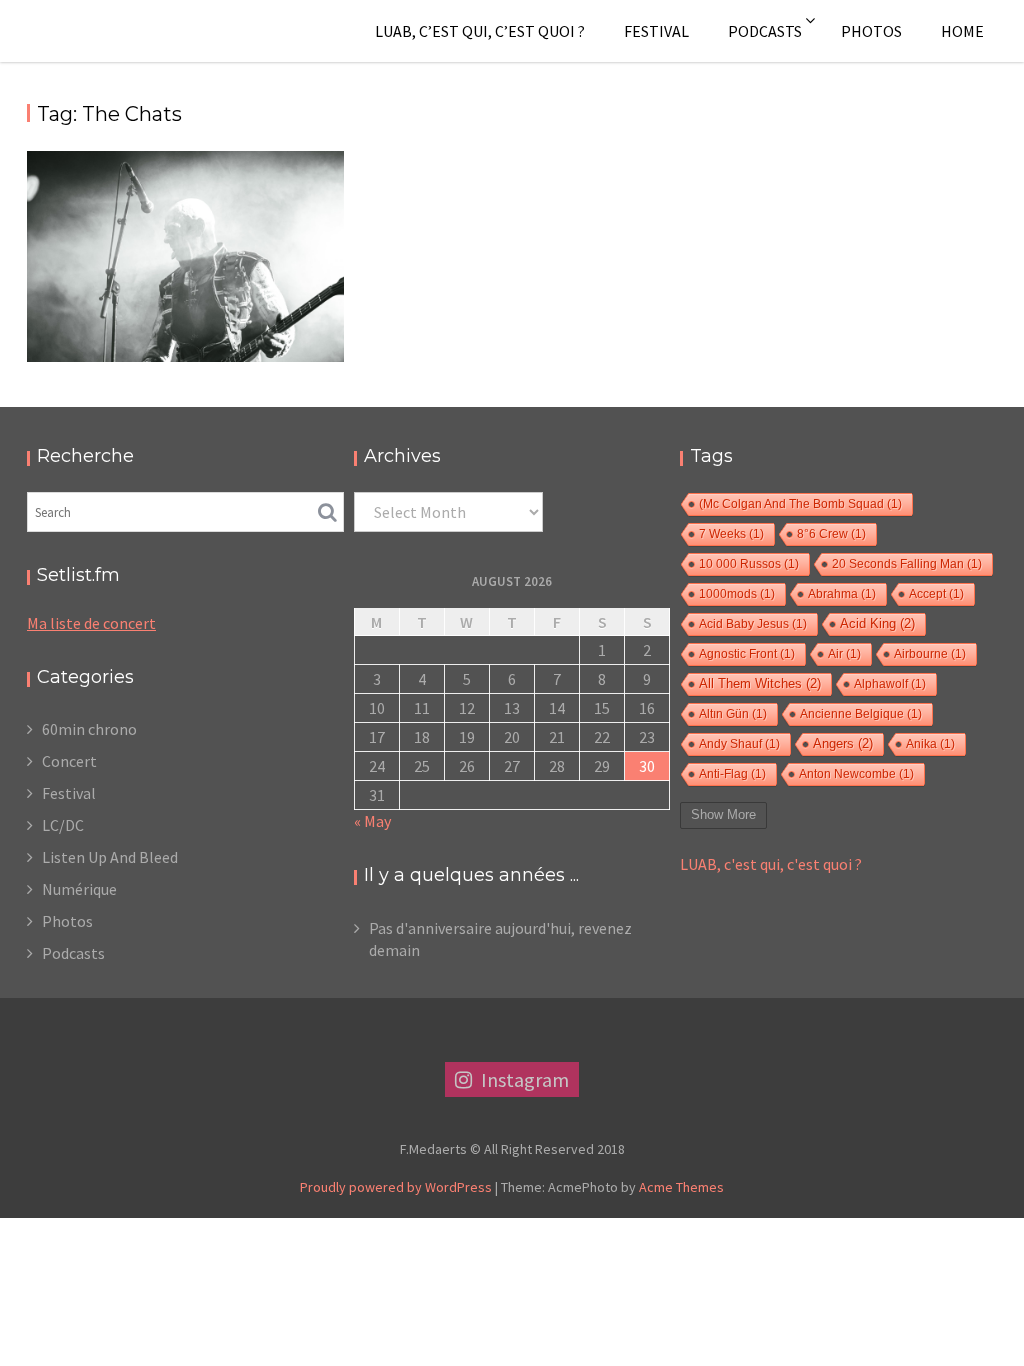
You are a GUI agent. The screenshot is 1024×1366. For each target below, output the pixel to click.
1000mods (737, 594)
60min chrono (89, 729)
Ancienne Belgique (861, 714)
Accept (936, 594)
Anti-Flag (732, 774)
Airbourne (930, 654)
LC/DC (63, 825)
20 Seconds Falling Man (907, 564)
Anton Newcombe (856, 774)
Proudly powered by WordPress (396, 1187)
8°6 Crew (831, 534)
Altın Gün (733, 714)
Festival (656, 31)
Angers (843, 744)
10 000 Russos (749, 564)
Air (844, 654)
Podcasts (765, 31)
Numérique (79, 889)
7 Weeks (731, 534)
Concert (69, 761)
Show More (723, 814)
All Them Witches (760, 684)
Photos (871, 31)
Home (962, 31)
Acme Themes (681, 1187)
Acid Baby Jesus (753, 624)
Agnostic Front (747, 654)
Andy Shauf (739, 744)
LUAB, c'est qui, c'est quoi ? (771, 864)
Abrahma (842, 594)
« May (372, 821)
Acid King (877, 624)
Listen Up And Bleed (110, 857)
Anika (930, 744)
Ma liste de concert (91, 623)
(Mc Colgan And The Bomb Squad (800, 504)
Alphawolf (890, 684)
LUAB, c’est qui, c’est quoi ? (480, 31)
